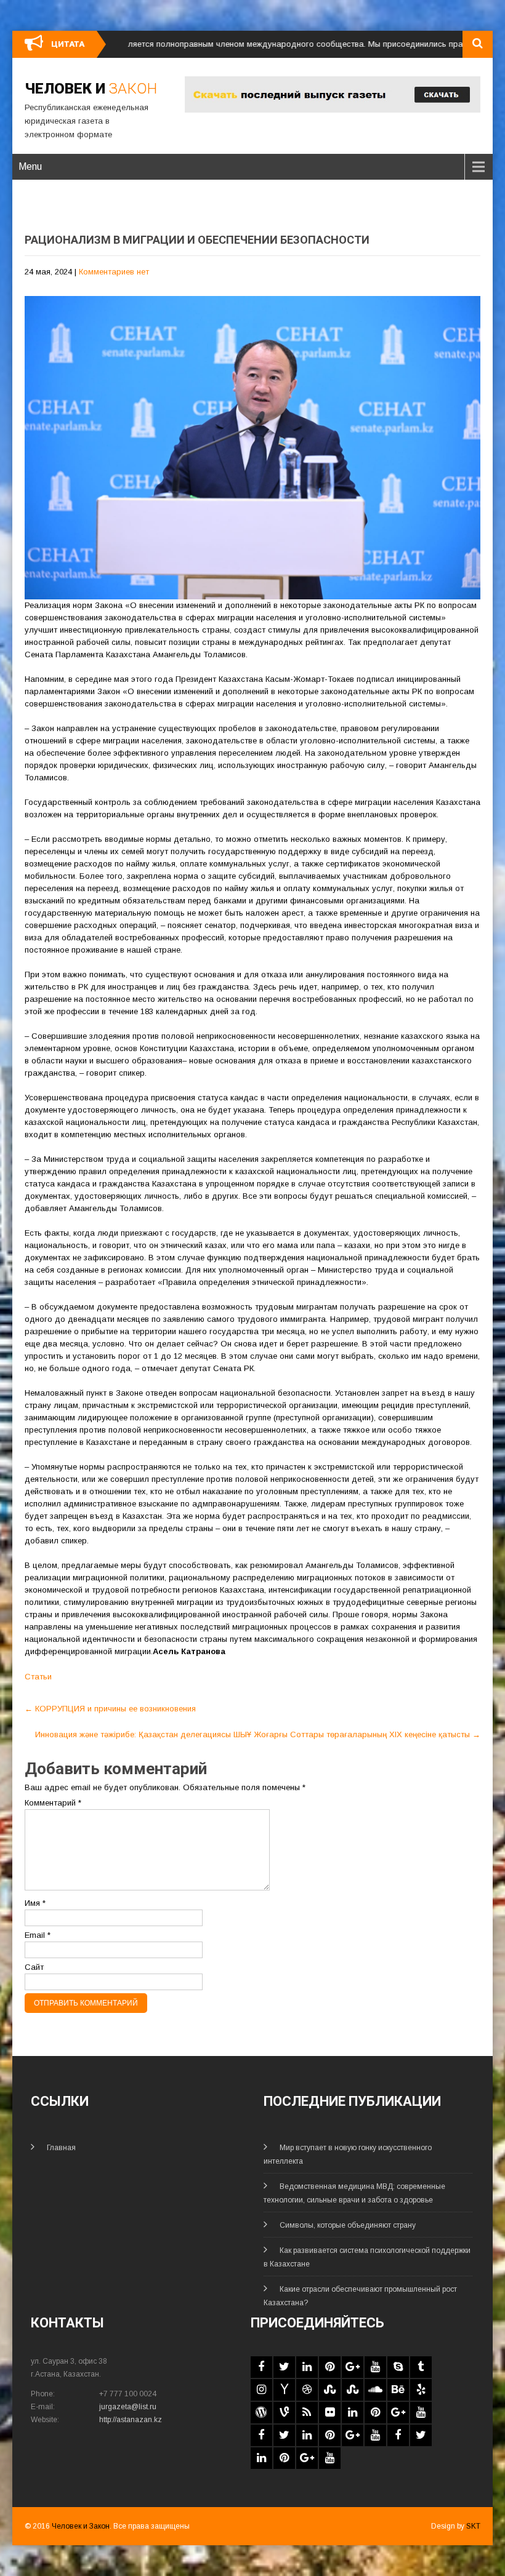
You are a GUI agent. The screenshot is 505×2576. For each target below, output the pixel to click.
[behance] (398, 2390)
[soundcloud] (375, 2390)
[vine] (284, 2413)
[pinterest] (330, 2367)
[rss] (307, 2413)
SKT (473, 2526)
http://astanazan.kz (131, 2420)
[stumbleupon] (330, 2390)
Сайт (34, 1967)
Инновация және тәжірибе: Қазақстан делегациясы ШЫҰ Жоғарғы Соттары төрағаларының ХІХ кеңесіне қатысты (258, 1734)
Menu (30, 166)
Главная (61, 2148)
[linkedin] (307, 2367)
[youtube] (375, 2367)
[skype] (398, 2367)
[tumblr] (421, 2367)
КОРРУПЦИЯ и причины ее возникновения (110, 1709)
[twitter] (284, 2367)
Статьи (38, 1677)
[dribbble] (307, 2390)
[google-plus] (353, 2367)
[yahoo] (284, 2390)
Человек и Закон (81, 2526)
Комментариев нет (114, 272)
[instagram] (261, 2390)
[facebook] (261, 2367)
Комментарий (53, 1803)
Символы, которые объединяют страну (348, 2225)
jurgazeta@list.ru (128, 2407)
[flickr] (330, 2413)
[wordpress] (261, 2413)
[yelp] (421, 2390)
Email (38, 1935)
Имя (35, 1903)
